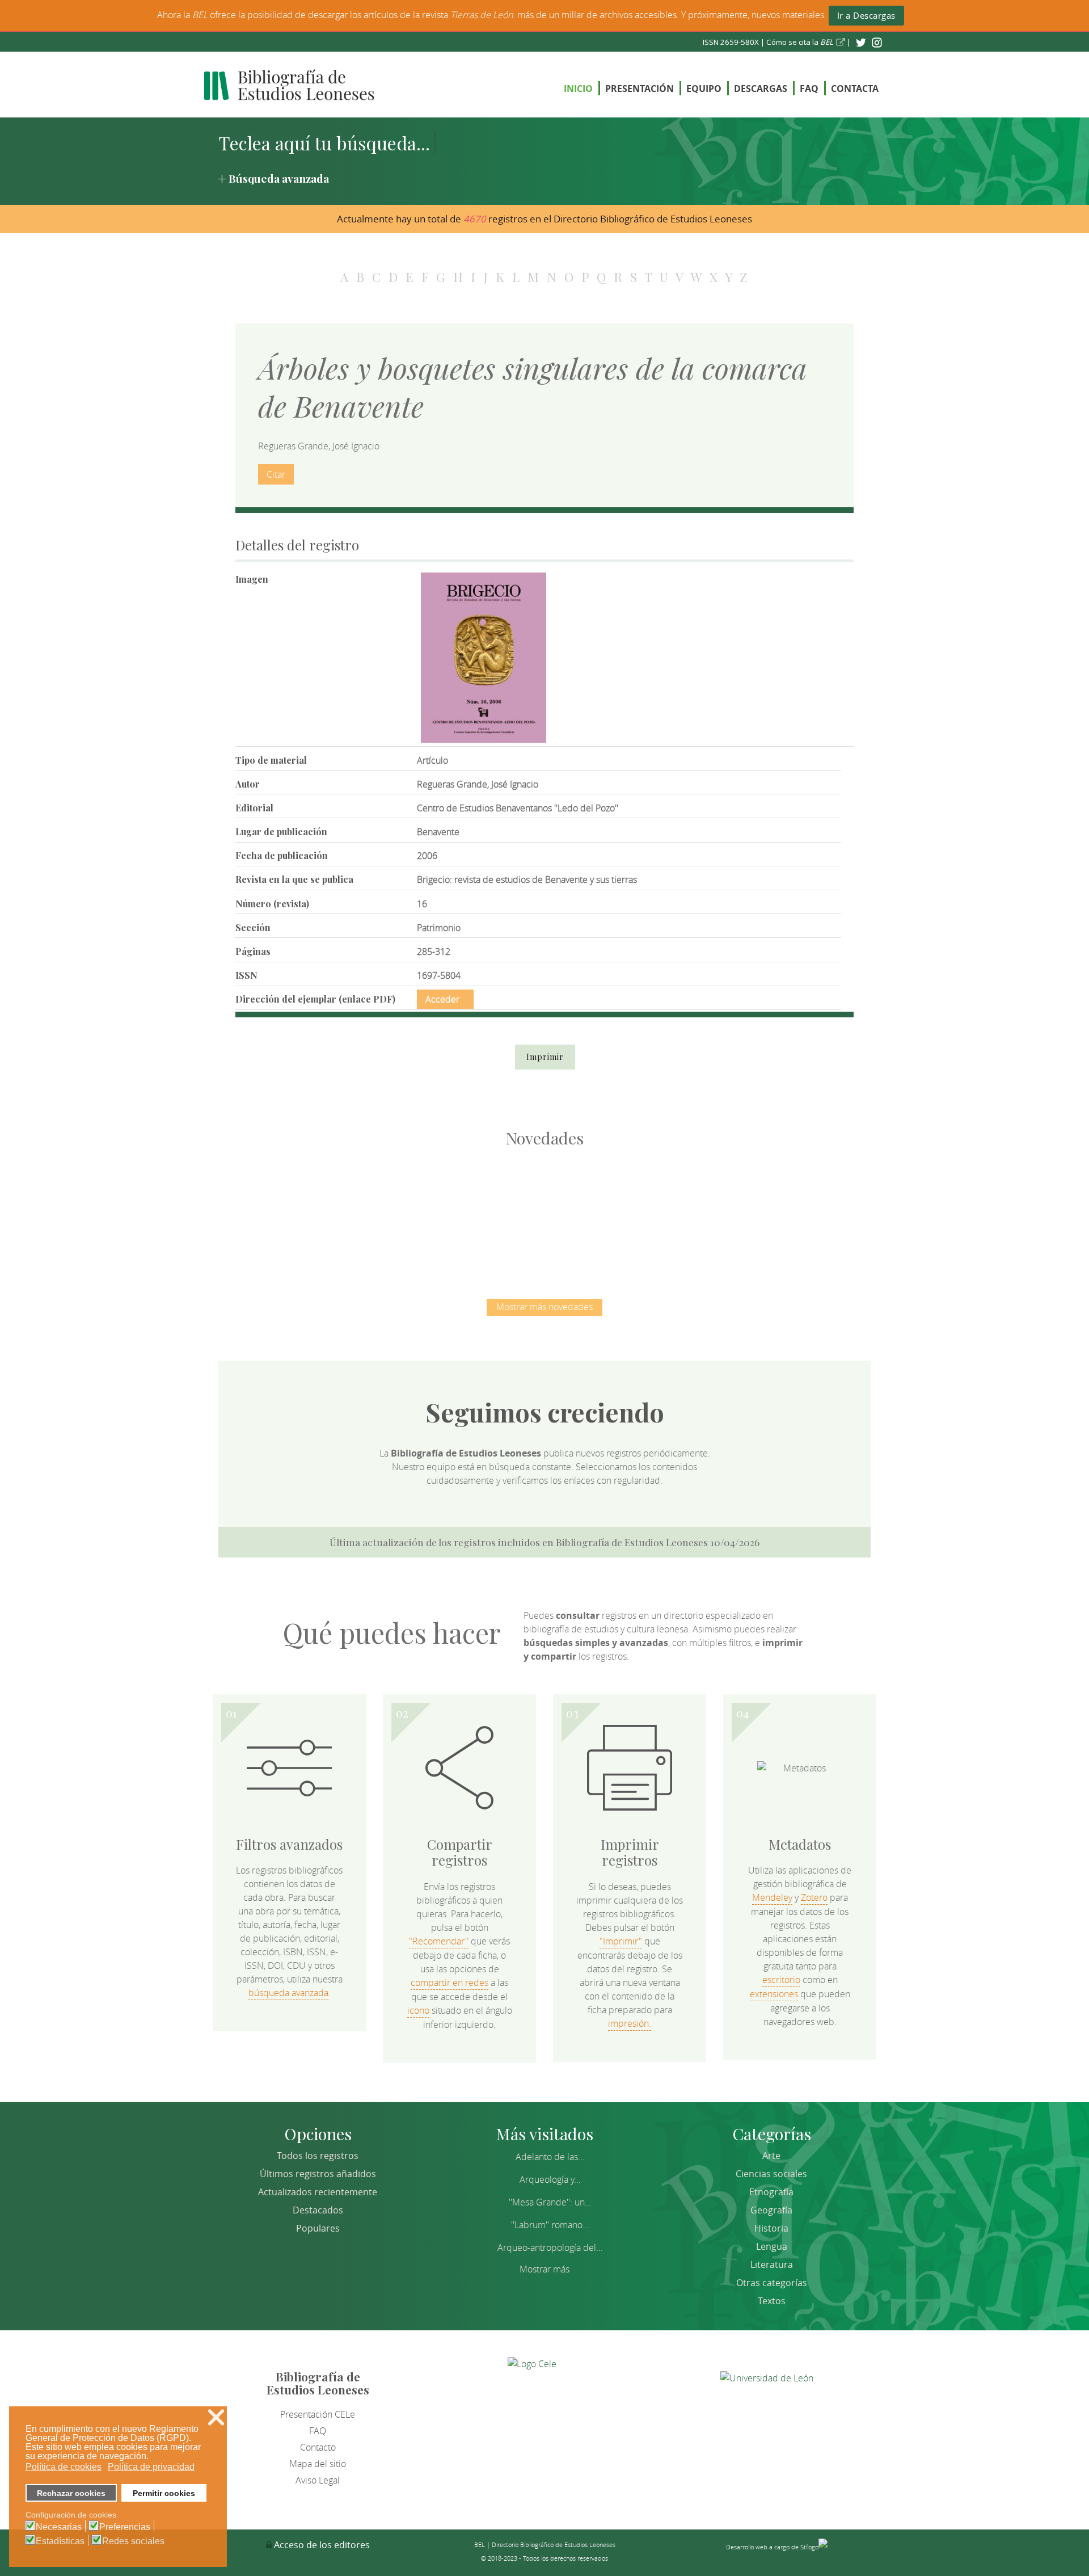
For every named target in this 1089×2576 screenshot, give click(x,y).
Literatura (772, 2264)
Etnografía (771, 2192)
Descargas (761, 89)
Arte (771, 2156)
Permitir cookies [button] (164, 2493)
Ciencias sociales (771, 2174)
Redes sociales (133, 2541)
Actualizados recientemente (318, 2192)
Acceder (442, 999)
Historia (771, 2228)
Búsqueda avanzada (279, 178)
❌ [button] (216, 2417)
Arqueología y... (550, 2179)
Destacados (318, 2210)
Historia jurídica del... (544, 1211)
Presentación (640, 89)
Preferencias (125, 2527)
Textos (772, 2301)
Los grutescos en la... (426, 1211)
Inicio (578, 89)
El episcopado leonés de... (306, 1211)
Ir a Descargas (866, 15)
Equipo (704, 89)
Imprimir (545, 1057)
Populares (318, 2228)
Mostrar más (544, 2269)
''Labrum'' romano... (550, 2225)
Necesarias (59, 2527)
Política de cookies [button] (64, 2467)
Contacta (855, 89)
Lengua (772, 2246)
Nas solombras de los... (664, 1211)
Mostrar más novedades (544, 1307)
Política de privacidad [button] (151, 2467)
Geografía (771, 2210)
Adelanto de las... (550, 2157)
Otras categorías (772, 2283)
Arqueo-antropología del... (550, 2247)
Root (325, 1232)
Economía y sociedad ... (783, 1211)
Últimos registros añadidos (318, 2174)
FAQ (809, 89)
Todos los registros (318, 2156)
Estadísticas (60, 2541)
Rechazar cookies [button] (71, 2493)
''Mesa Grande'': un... (550, 2202)
